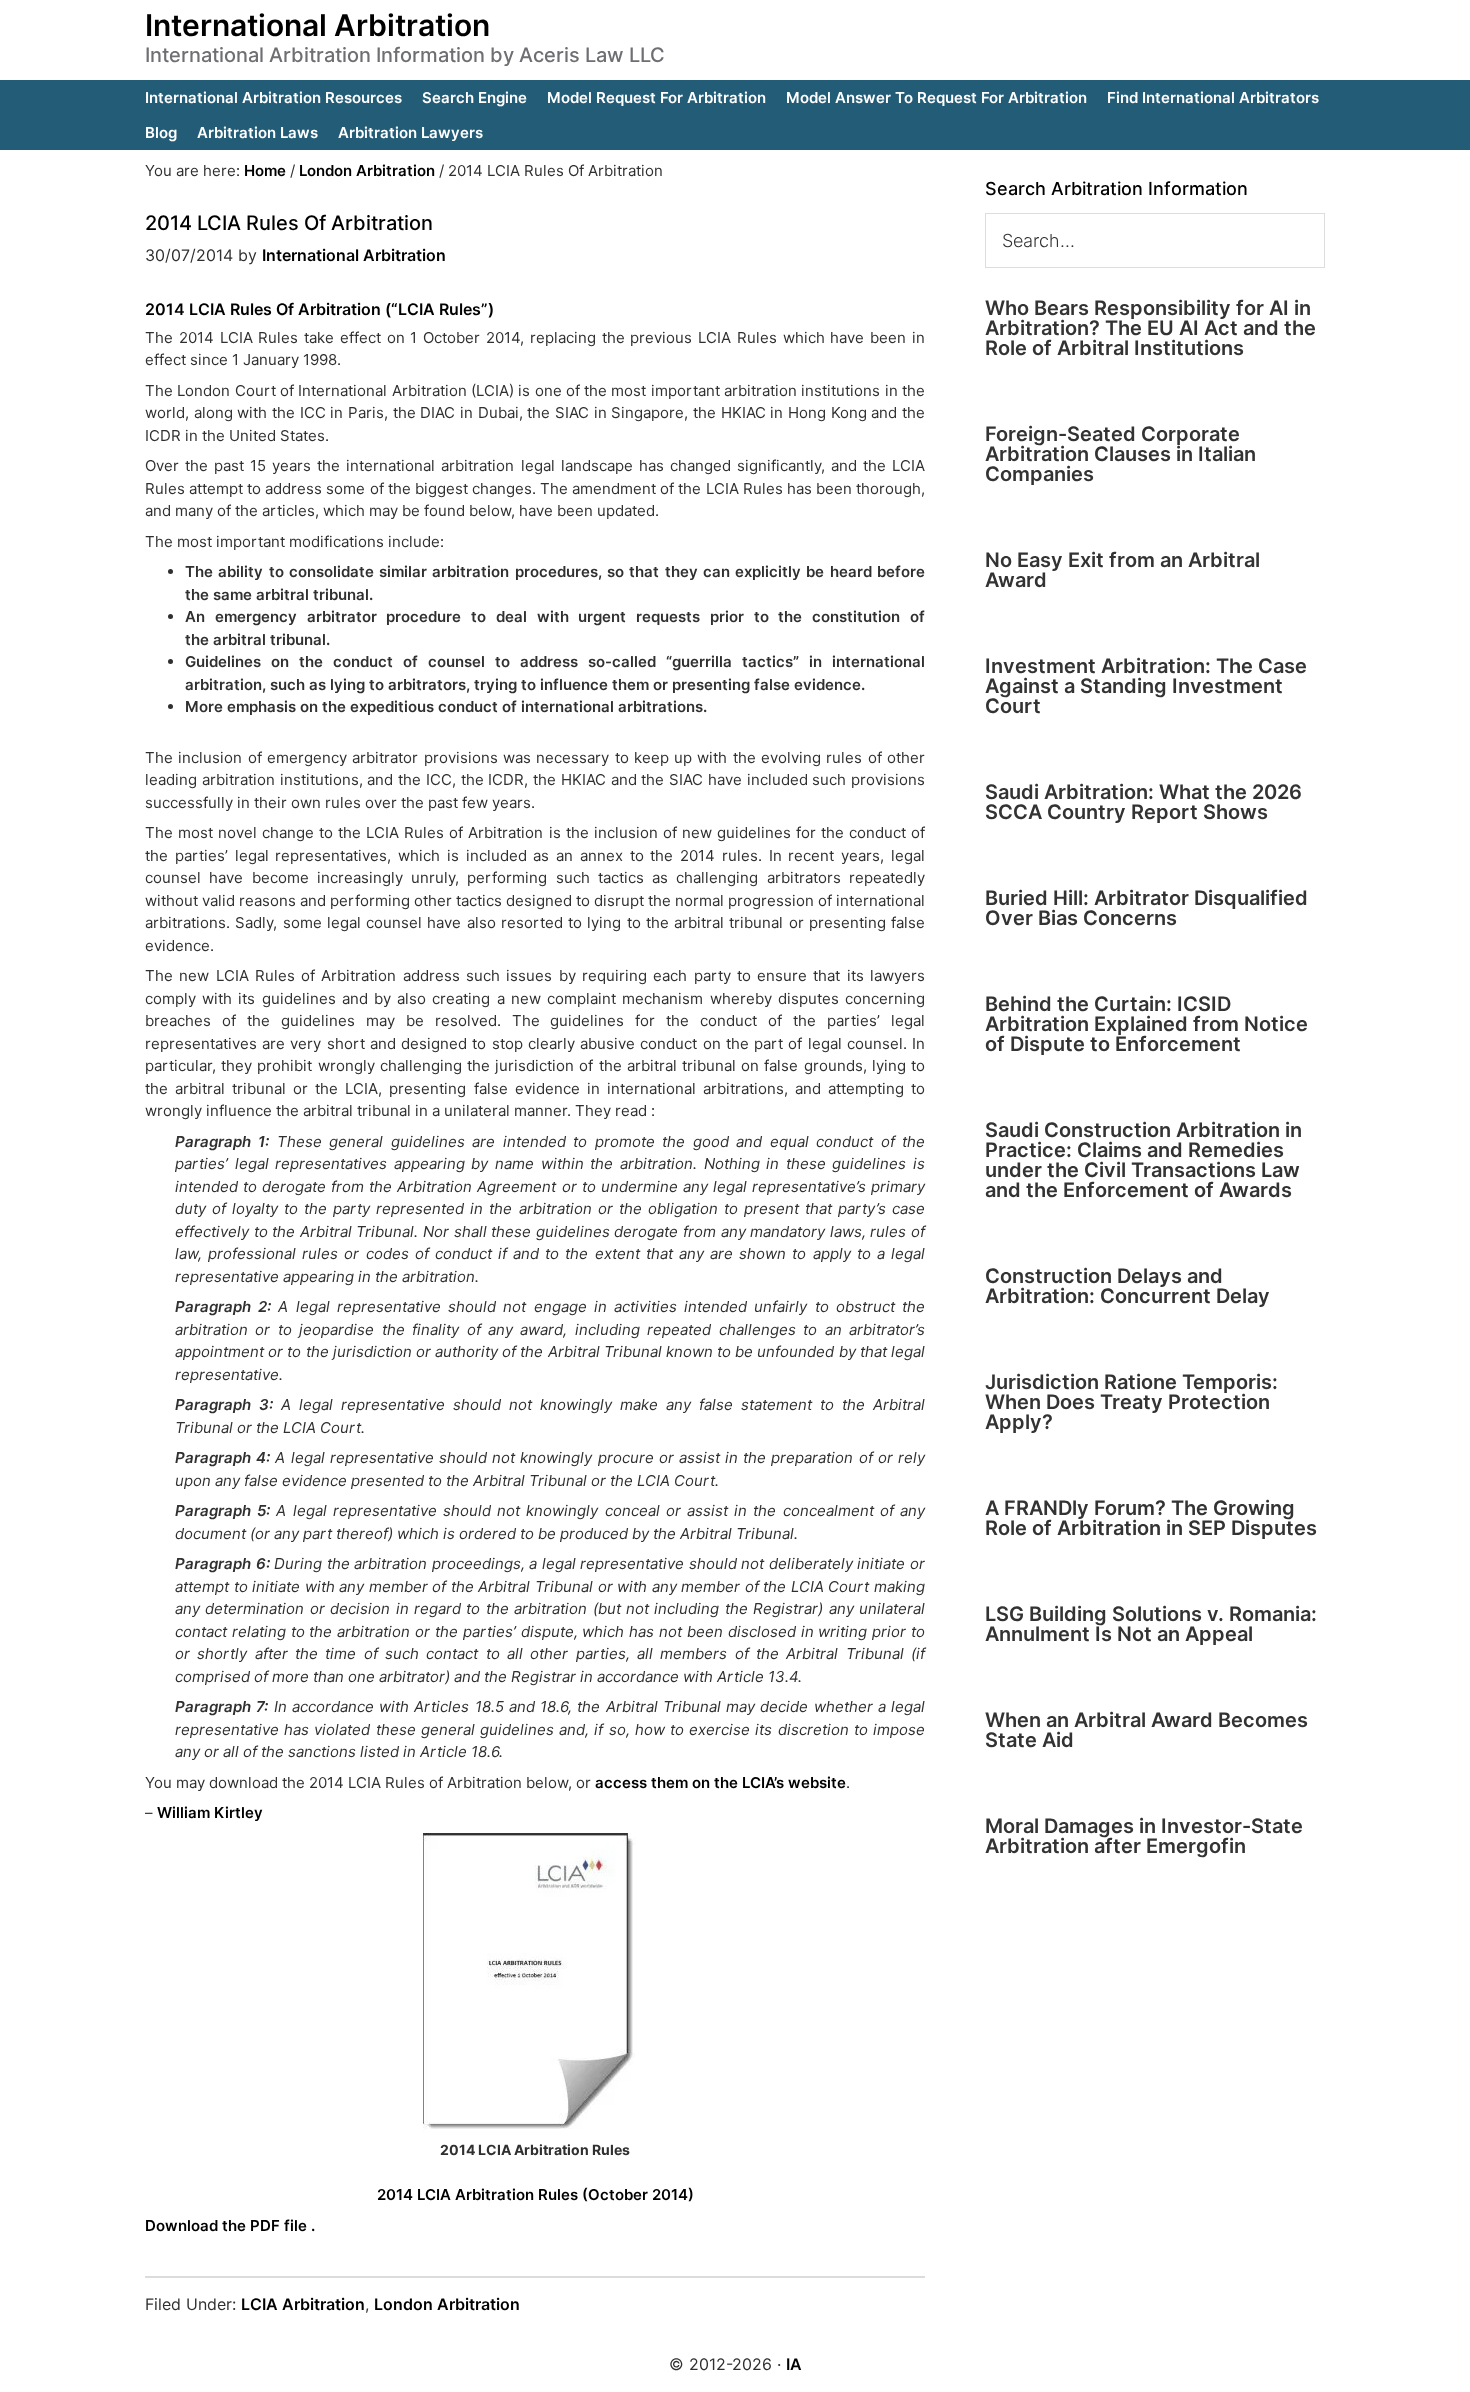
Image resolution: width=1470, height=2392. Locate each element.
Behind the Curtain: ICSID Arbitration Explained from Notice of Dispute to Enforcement (1146, 1024)
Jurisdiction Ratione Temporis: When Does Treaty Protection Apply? (1131, 1402)
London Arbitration (447, 2304)
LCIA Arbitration (303, 2304)
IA (794, 2364)
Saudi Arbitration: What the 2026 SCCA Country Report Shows (1143, 802)
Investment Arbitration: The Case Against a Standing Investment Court (1146, 686)
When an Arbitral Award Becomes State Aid (1146, 1730)
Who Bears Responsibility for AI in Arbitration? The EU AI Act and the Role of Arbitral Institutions (1150, 328)
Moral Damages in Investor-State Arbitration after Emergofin (1144, 1836)
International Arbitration (317, 25)
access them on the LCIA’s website (718, 1782)
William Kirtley (210, 1812)
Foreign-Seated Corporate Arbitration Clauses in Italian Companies (1120, 454)
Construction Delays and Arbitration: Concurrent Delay (1127, 1286)
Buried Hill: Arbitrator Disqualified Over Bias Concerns (1146, 908)
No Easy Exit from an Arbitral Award (1122, 570)
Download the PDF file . (230, 2225)
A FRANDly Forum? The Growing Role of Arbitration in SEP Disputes (1151, 1518)
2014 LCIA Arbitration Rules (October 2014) (535, 2194)
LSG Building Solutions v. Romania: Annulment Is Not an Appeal (1151, 1624)
